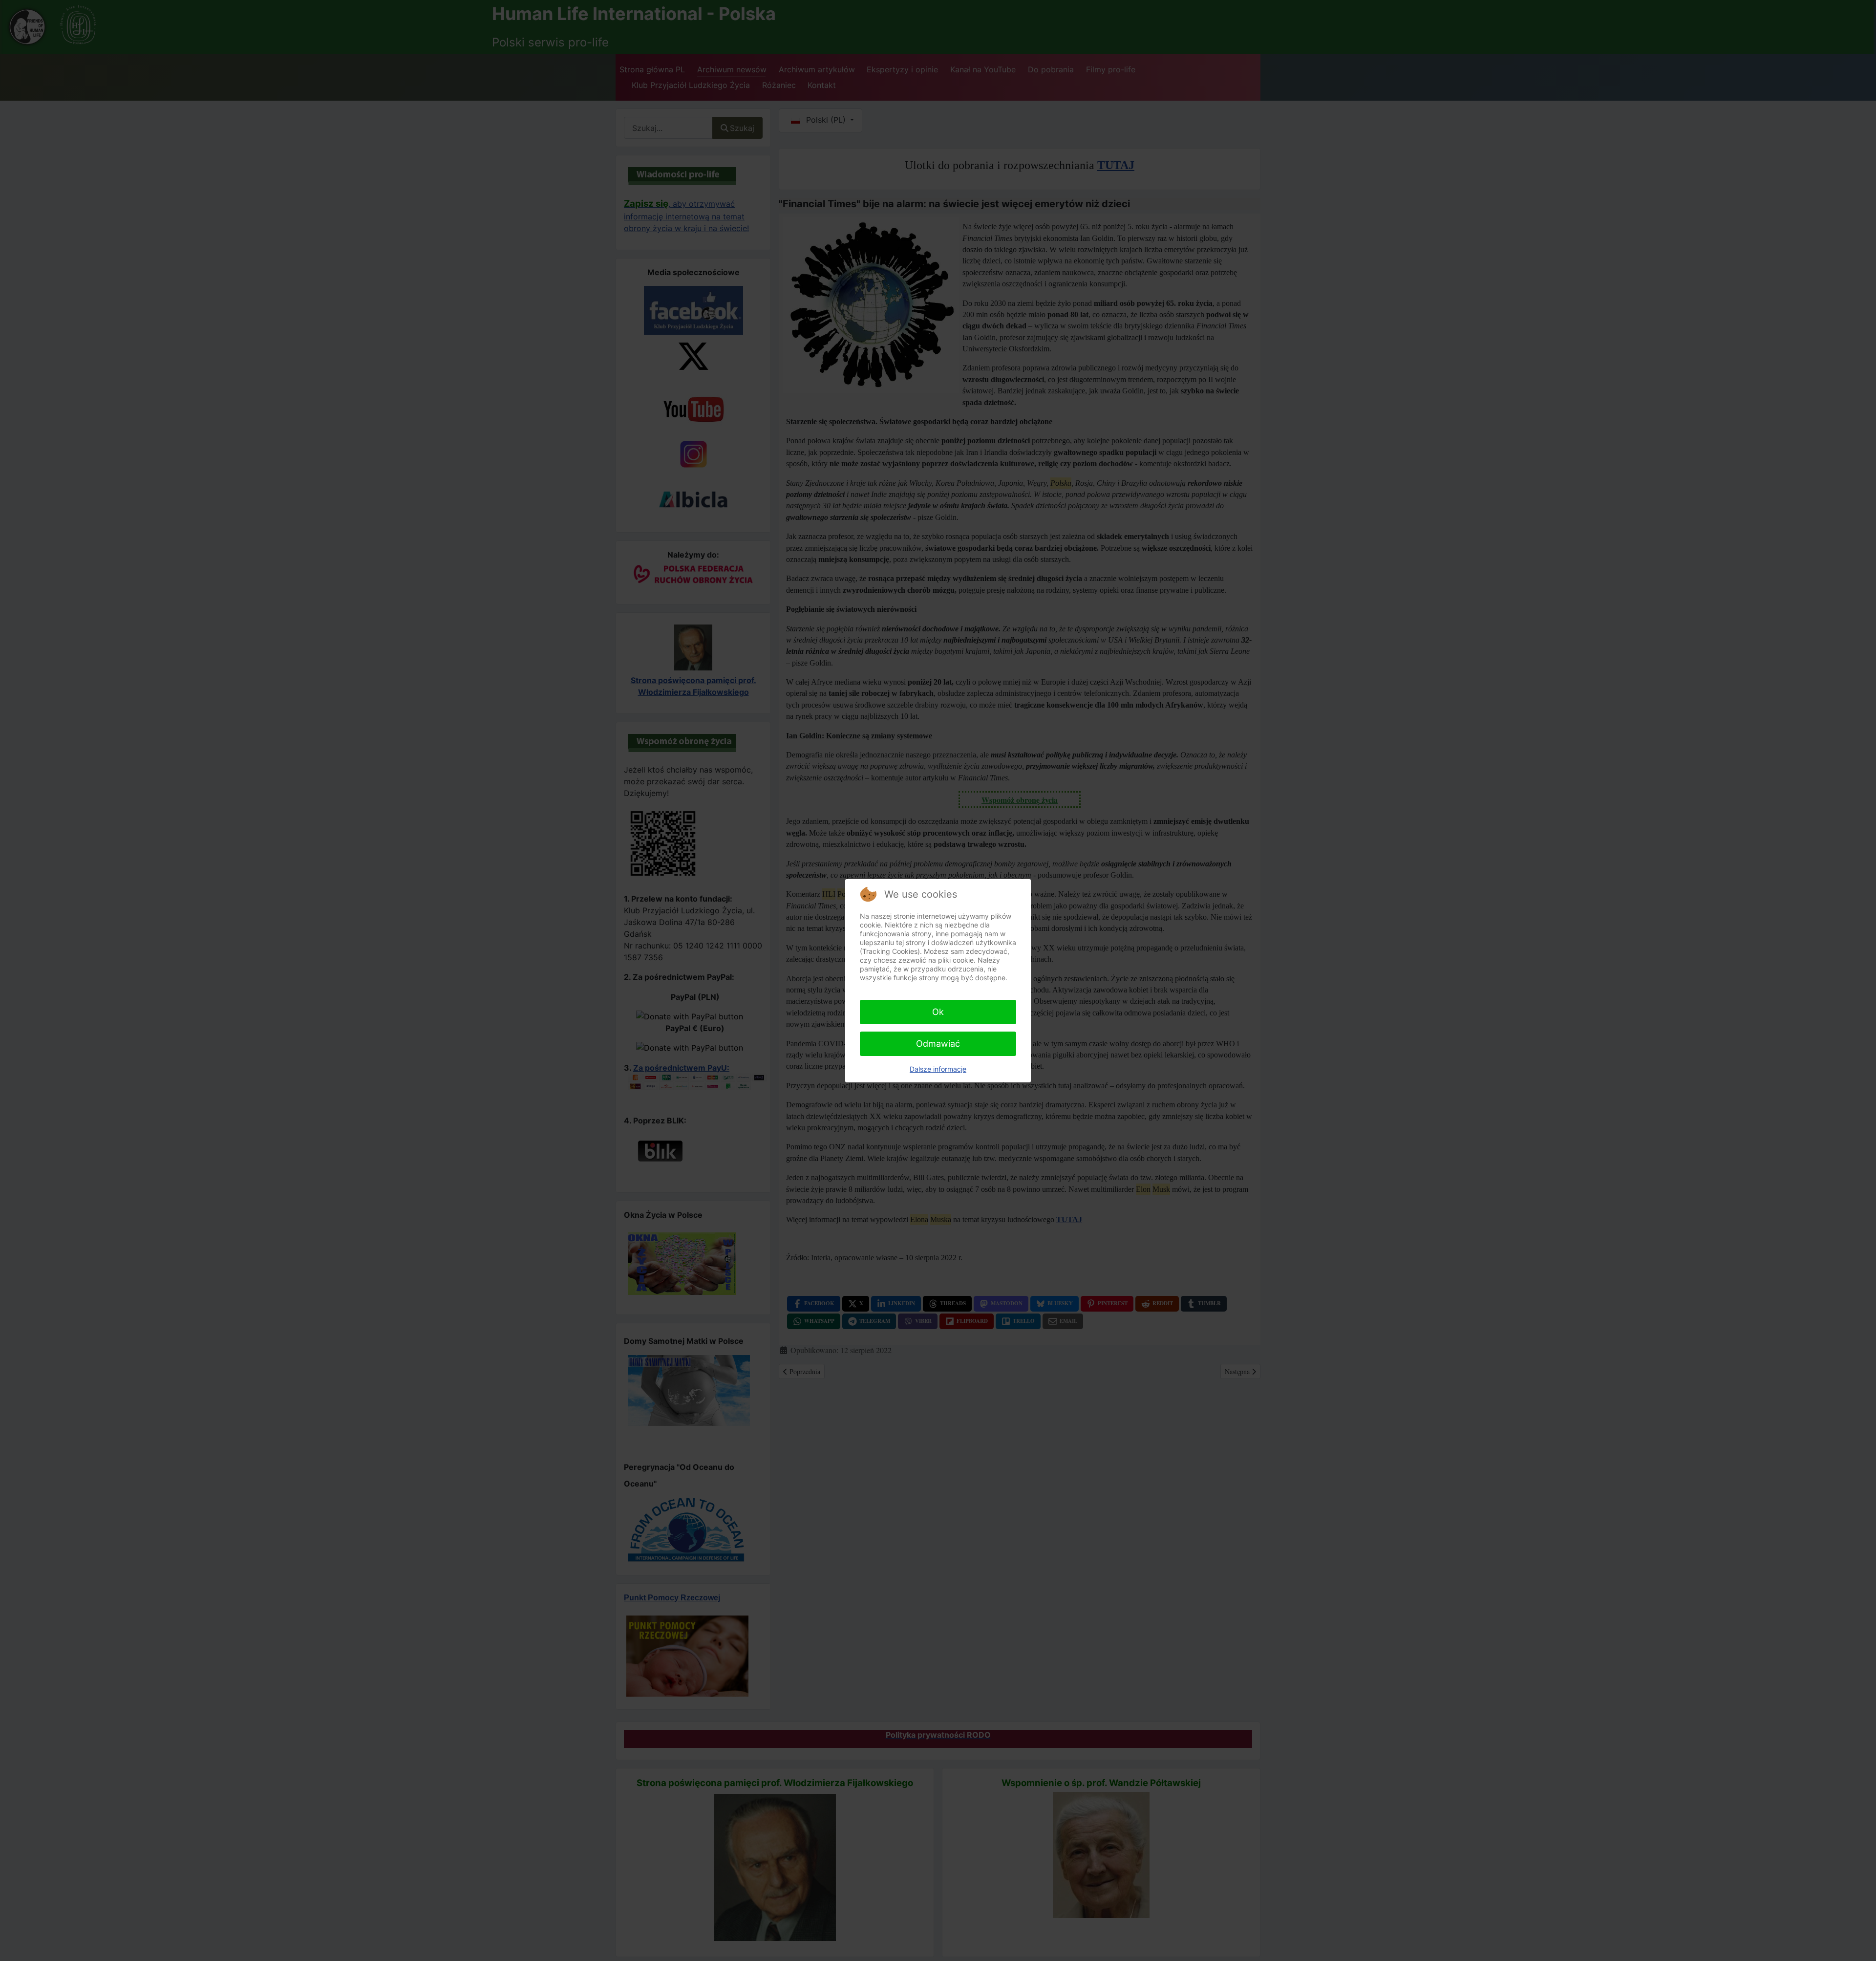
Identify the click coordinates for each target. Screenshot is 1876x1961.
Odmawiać (938, 1044)
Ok (938, 1012)
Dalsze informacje (938, 1069)
